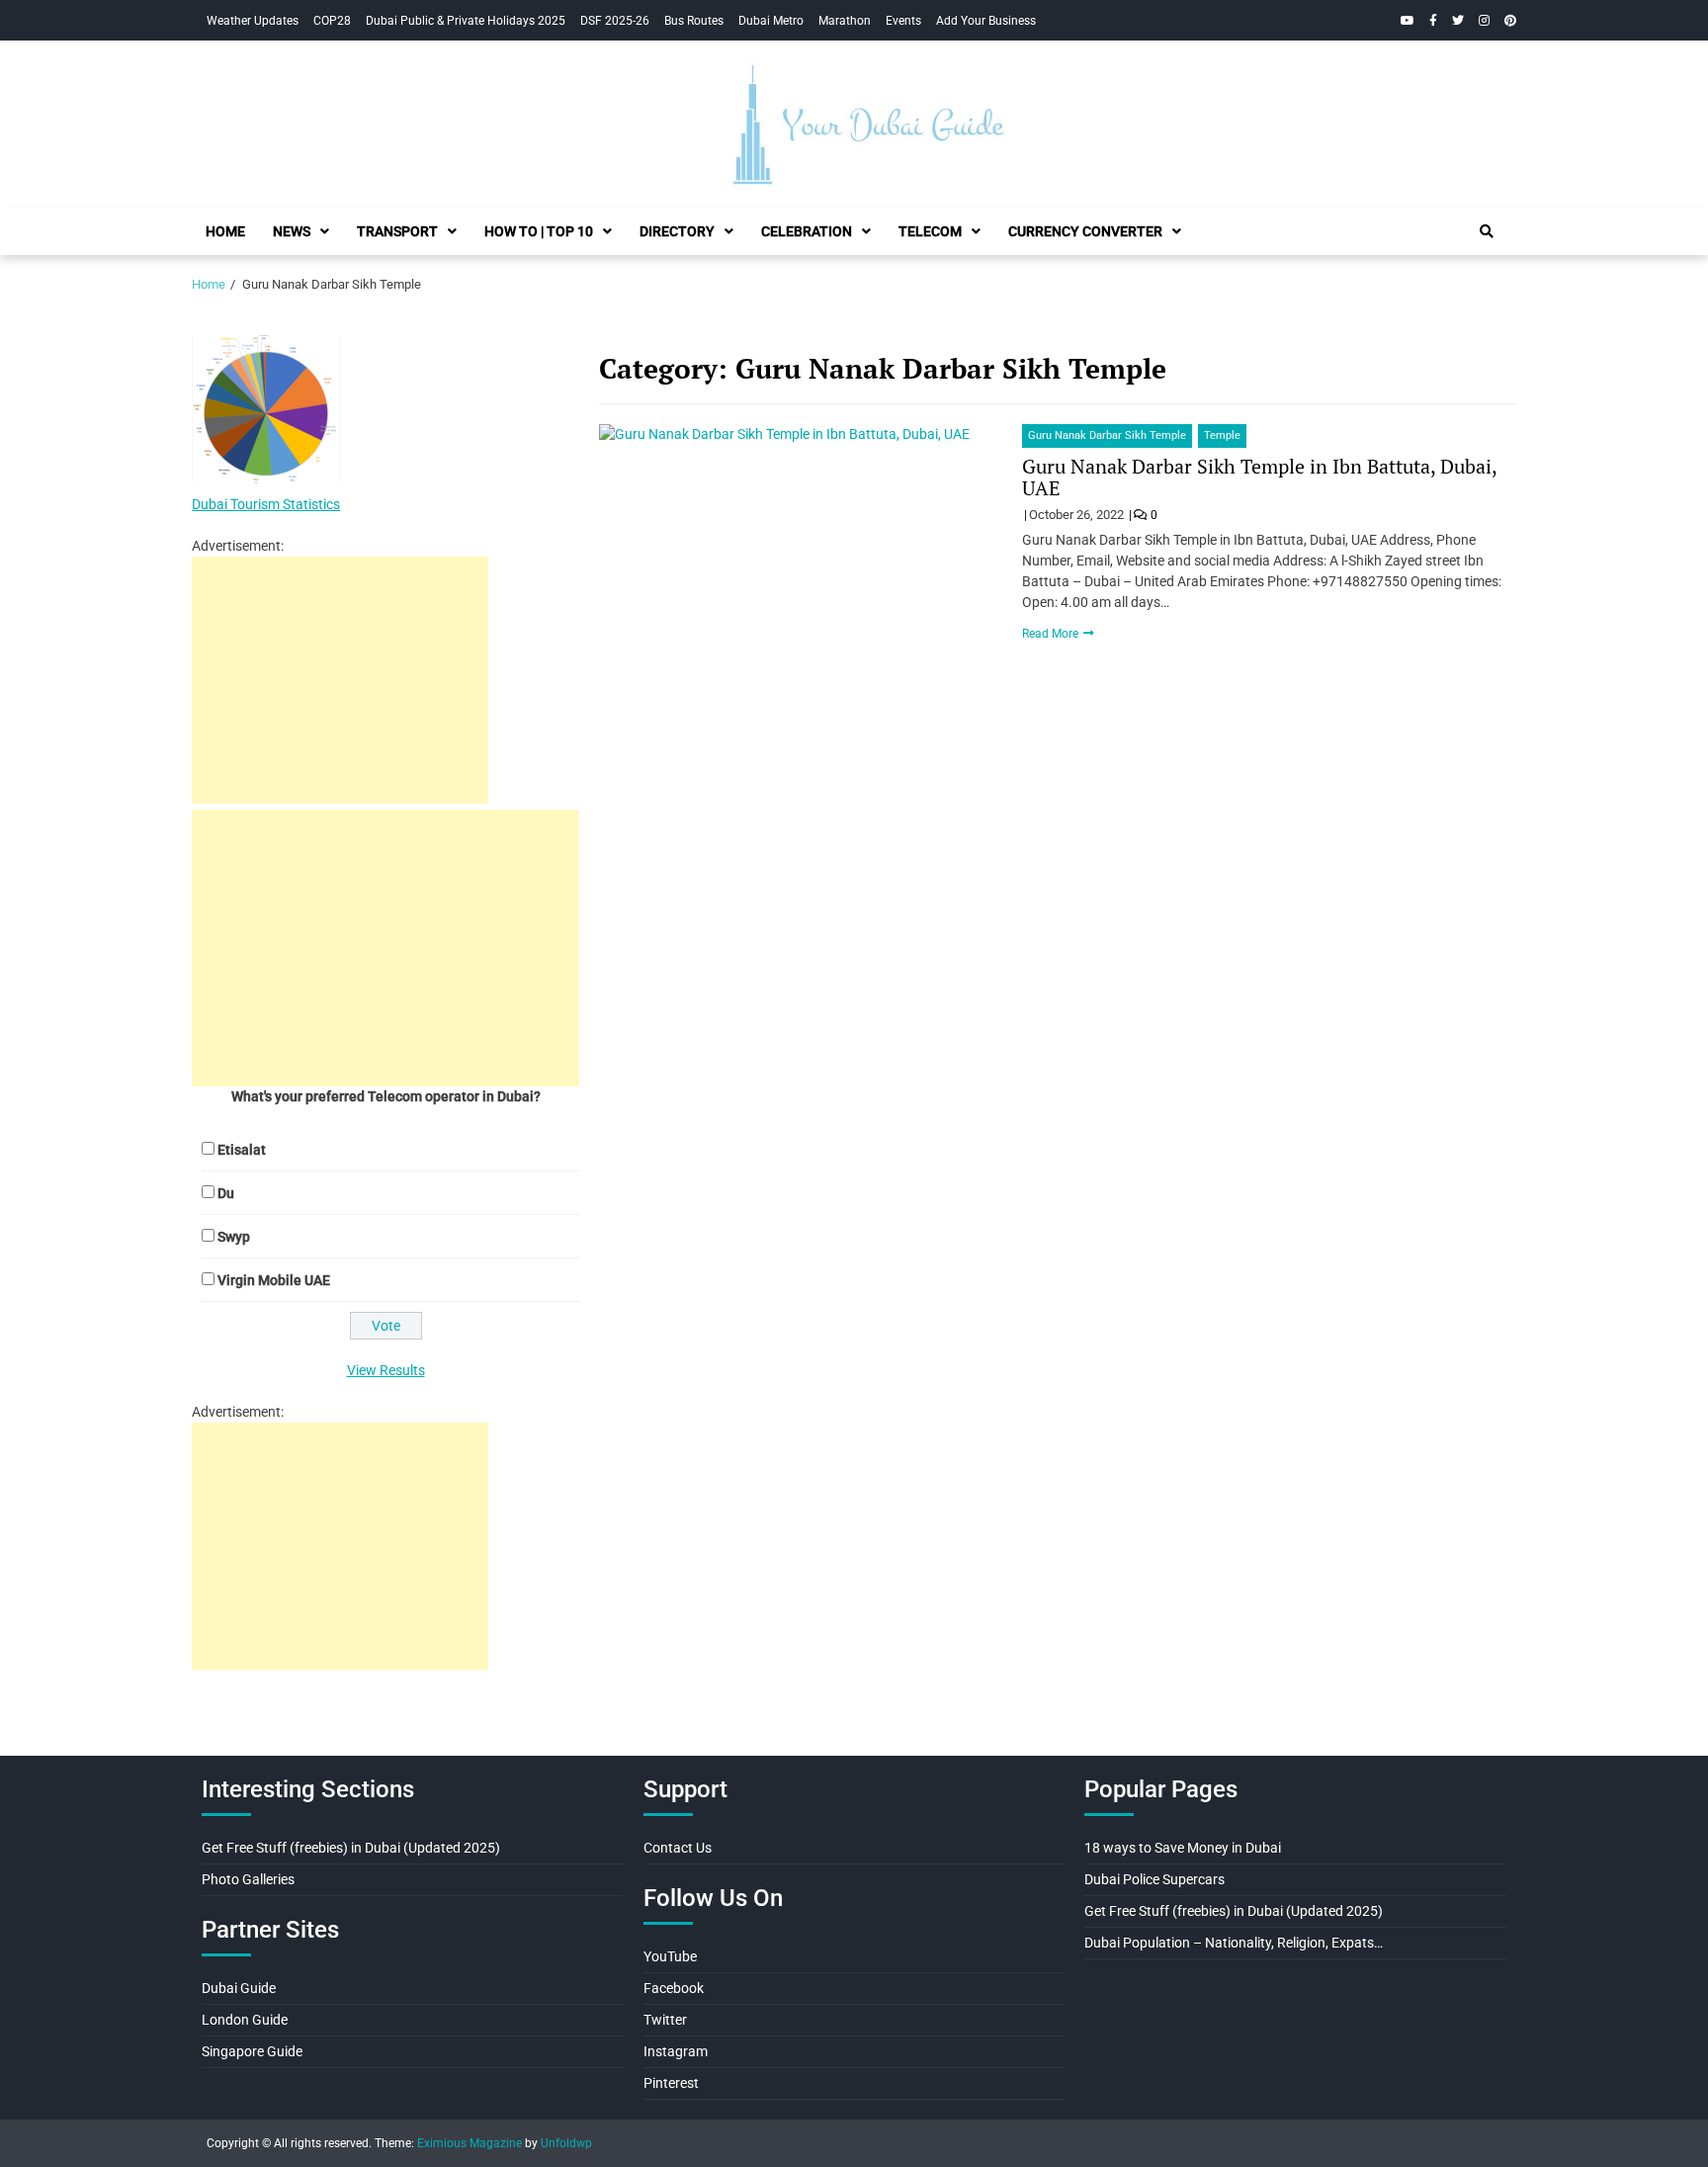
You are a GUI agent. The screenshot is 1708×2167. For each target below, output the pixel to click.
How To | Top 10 (539, 231)
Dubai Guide (239, 1988)
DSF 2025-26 (615, 21)
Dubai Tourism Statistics (266, 504)
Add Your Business (986, 21)
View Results (386, 1370)
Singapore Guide (252, 2051)
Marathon (845, 21)
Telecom (930, 231)
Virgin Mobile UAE (274, 1280)
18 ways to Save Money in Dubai (1183, 1848)
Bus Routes (694, 21)
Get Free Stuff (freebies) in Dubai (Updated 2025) (351, 1848)
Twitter (665, 2020)
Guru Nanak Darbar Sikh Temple (1107, 435)
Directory (677, 231)
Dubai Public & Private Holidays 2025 (466, 21)
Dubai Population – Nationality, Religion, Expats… (1234, 1943)
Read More (1052, 634)
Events (903, 21)
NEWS (292, 231)
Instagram (676, 2051)
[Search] (1487, 231)
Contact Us (678, 1848)
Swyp (234, 1237)
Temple (1222, 435)
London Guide (245, 2020)
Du (226, 1193)
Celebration (807, 231)
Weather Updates (253, 21)
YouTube (670, 1956)
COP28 (332, 21)
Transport (397, 231)
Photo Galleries (248, 1879)
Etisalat (242, 1150)
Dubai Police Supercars (1154, 1879)
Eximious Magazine (470, 2143)
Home (225, 231)
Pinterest (671, 2083)
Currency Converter (1085, 231)
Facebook (674, 1988)
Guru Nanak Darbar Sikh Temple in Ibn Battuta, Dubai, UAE (1259, 477)
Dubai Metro (771, 21)
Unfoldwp (566, 2143)
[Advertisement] (340, 680)
